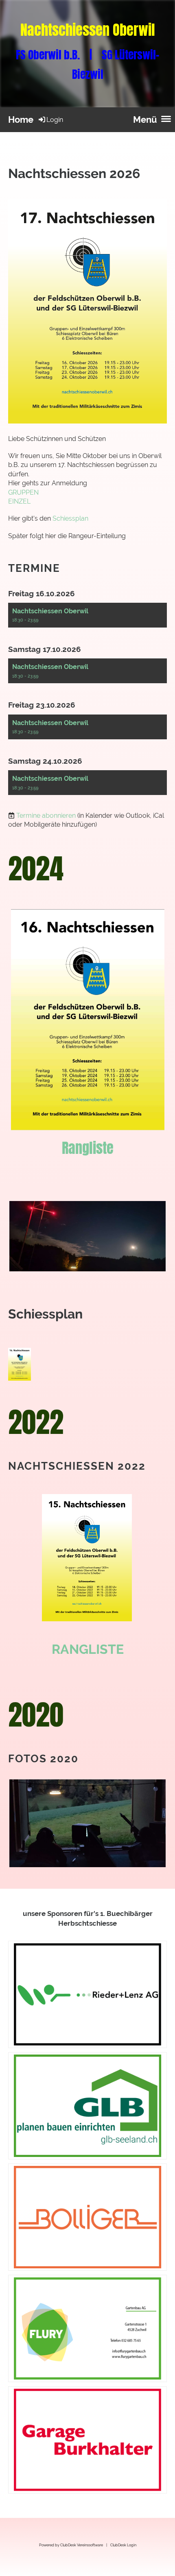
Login (55, 120)
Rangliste (88, 1148)
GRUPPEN (23, 492)
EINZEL (19, 501)
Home (21, 119)
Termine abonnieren (46, 816)
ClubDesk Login (123, 2545)
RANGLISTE (88, 1649)
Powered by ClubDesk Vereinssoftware (71, 2545)
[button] (87, 615)
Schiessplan (71, 518)
